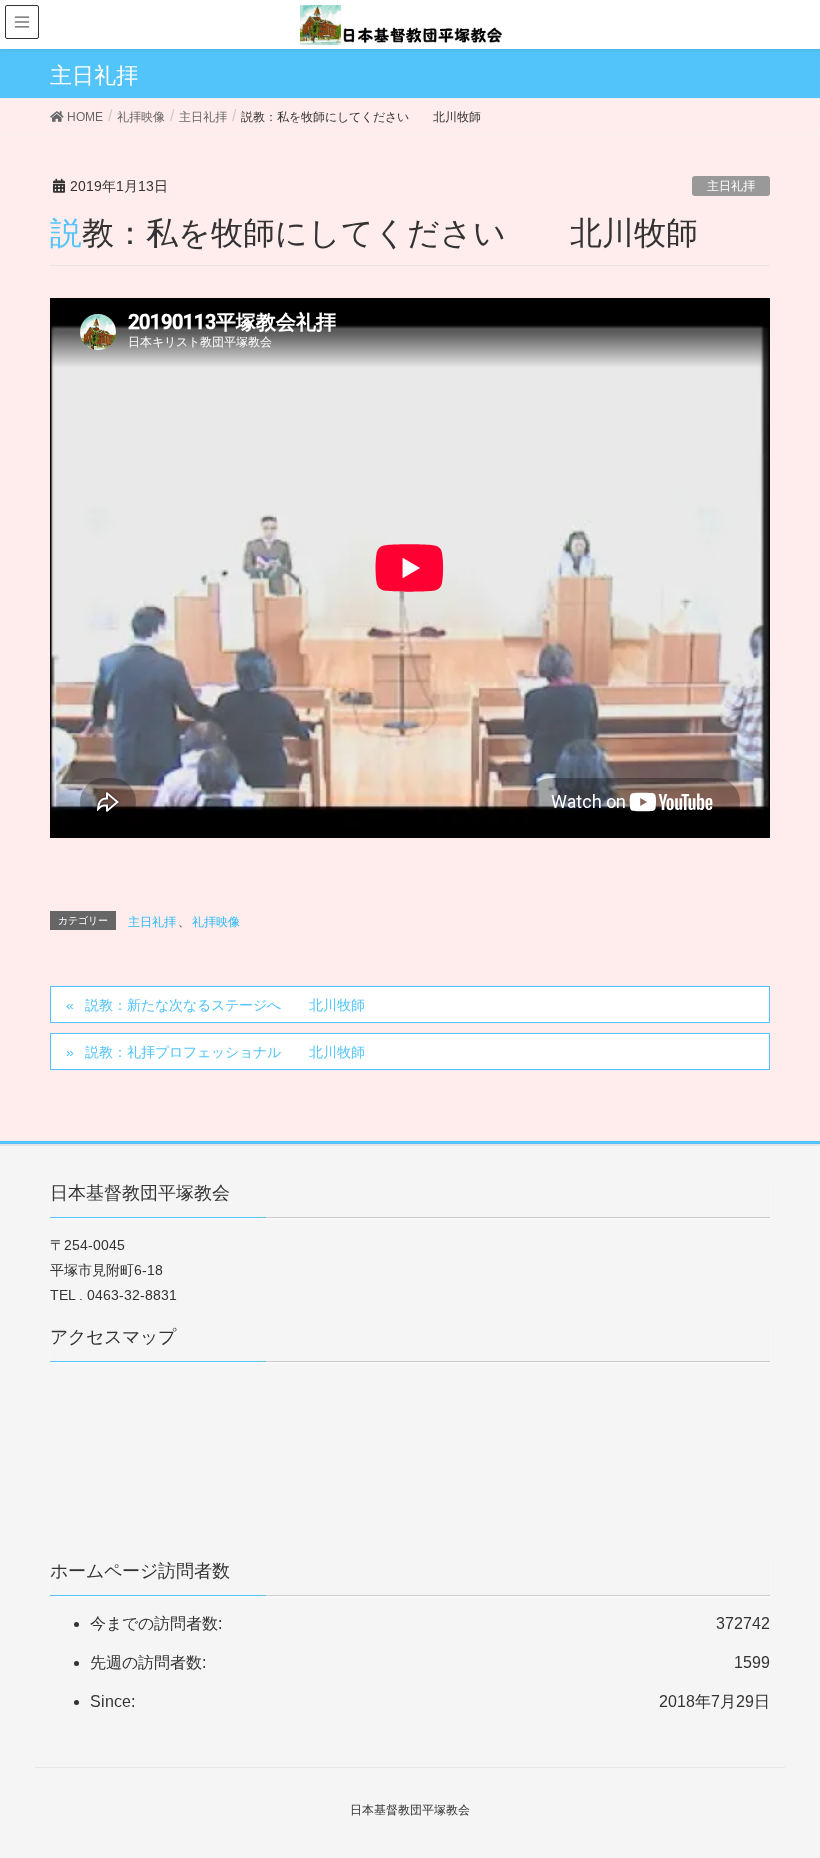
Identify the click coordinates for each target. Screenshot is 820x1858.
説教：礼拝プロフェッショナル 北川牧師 (225, 1052)
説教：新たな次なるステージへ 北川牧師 (225, 1005)
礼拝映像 (216, 922)
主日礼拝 (731, 186)
